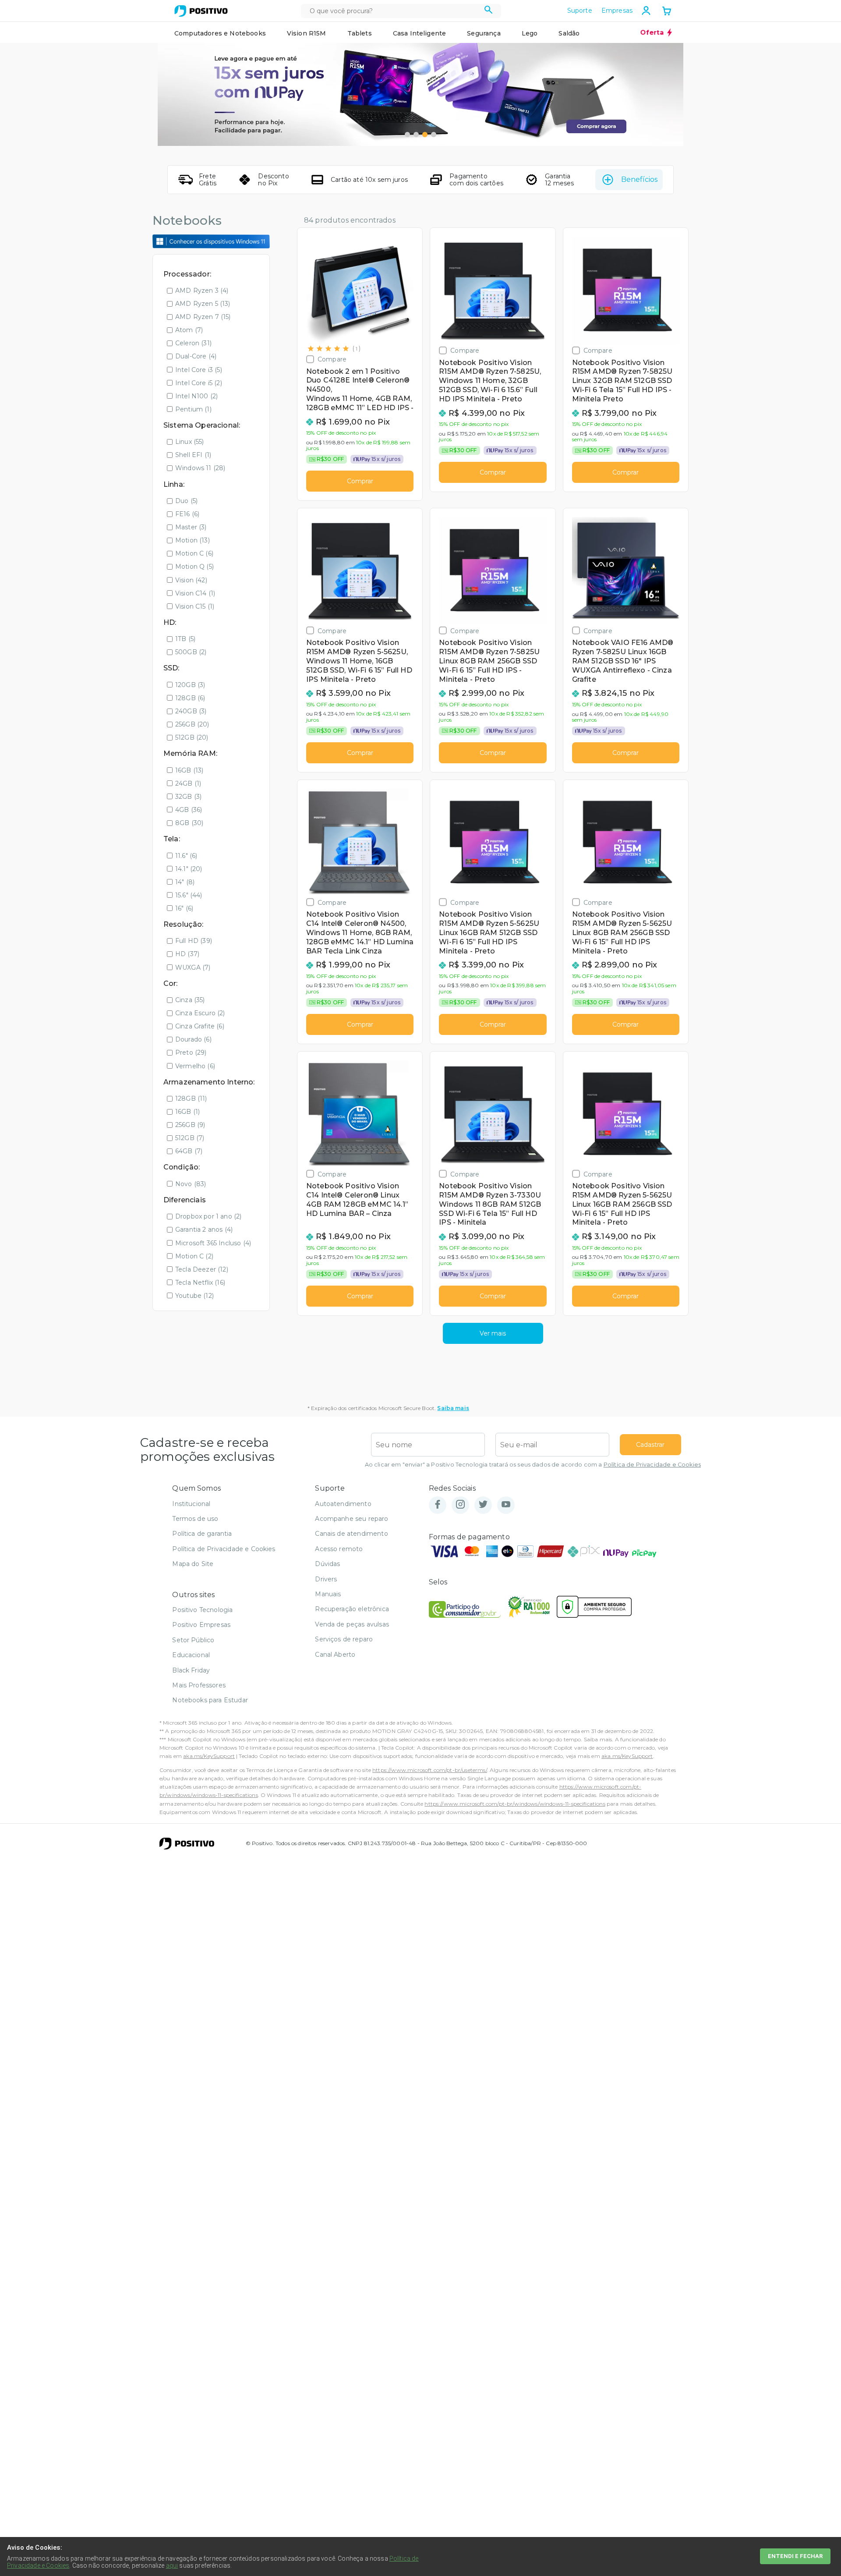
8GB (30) (189, 823)
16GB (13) (189, 770)
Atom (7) (189, 330)
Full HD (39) (194, 941)
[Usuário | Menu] (646, 11)
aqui (172, 2565)
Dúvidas (327, 1564)
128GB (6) (190, 698)
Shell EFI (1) (193, 455)
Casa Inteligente (420, 33)
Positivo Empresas (201, 1625)
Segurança (484, 33)
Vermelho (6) (195, 1066)
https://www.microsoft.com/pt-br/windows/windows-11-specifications (515, 1804)
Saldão (569, 33)
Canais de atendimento (351, 1534)
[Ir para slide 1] (407, 135)
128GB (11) (191, 1098)
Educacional (191, 1655)
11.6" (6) (186, 856)
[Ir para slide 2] (416, 135)
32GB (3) (188, 797)
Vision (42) (191, 580)
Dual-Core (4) (196, 356)
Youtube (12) (194, 1296)
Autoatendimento (343, 1504)
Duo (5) (186, 501)
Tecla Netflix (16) (200, 1283)
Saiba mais (453, 1408)
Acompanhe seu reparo (352, 1519)
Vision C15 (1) (195, 606)
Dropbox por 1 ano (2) (208, 1216)
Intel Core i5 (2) (199, 383)
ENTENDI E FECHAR (795, 2556)
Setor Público (193, 1640)
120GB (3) (190, 685)
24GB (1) (188, 783)
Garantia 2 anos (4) (204, 1230)
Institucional (191, 1504)
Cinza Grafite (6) (200, 1026)
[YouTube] (506, 1505)
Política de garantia (202, 1534)
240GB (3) (191, 711)
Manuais (328, 1594)
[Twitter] (483, 1505)
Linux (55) (190, 442)
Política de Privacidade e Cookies (652, 1465)
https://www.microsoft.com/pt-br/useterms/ (430, 1770)
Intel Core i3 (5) (199, 370)
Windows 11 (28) (200, 468)
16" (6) (184, 908)
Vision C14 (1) (195, 593)
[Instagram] (460, 1505)
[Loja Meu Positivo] (201, 11)
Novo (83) (191, 1184)
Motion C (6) (194, 553)
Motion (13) (193, 540)
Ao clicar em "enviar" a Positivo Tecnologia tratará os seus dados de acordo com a (533, 1465)
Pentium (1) (193, 409)
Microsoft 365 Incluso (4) (213, 1243)
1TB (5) (185, 639)
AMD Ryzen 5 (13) (203, 304)
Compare (332, 359)
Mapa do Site (193, 1564)
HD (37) (187, 954)
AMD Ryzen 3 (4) (202, 291)
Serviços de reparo (344, 1639)
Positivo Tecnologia (202, 1610)
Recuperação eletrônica (352, 1609)
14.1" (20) (189, 869)
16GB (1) (187, 1112)
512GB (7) (190, 1138)
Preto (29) (191, 1052)
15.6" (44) (189, 895)
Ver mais (493, 1333)
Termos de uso (195, 1519)
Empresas (617, 11)
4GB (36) (189, 810)
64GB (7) (189, 1151)
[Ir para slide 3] (425, 135)
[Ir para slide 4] (434, 135)
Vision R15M (307, 33)
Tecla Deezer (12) (202, 1269)
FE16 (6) (187, 514)
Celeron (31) (193, 343)
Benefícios (639, 179)
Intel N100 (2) (196, 396)
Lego (530, 33)
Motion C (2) (194, 1256)
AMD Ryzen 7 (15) (203, 317)
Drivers (326, 1579)
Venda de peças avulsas (352, 1624)
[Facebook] (438, 1505)
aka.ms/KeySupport (209, 1756)
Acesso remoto (339, 1549)
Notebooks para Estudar (210, 1700)
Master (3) (191, 527)
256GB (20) (192, 724)
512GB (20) (192, 737)
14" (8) (185, 882)
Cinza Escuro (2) (200, 1013)
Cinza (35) (190, 1000)
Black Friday (191, 1670)
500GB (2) (191, 652)
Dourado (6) (193, 1039)
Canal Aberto (335, 1655)
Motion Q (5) (194, 567)
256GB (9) (190, 1125)
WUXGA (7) (193, 967)
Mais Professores (199, 1685)
